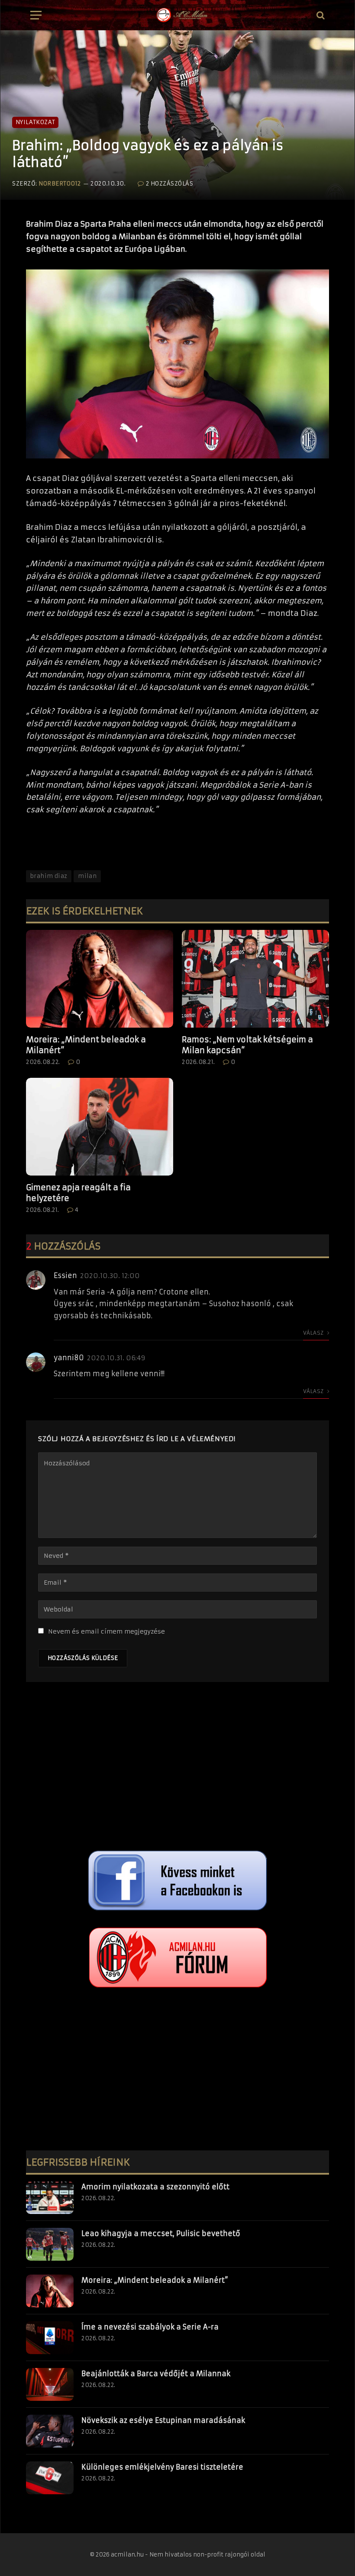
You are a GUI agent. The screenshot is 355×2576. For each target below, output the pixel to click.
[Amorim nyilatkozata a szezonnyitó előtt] (50, 2198)
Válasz (314, 1333)
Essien (65, 1275)
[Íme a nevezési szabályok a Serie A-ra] (50, 2338)
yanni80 (69, 1358)
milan (87, 876)
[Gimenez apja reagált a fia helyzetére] (100, 1127)
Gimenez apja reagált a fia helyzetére (78, 1193)
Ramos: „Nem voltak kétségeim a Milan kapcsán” (247, 1045)
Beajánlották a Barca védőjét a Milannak (156, 2374)
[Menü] (36, 15)
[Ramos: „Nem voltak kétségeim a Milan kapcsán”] (255, 979)
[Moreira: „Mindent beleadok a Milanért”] (100, 979)
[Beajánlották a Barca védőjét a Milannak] (50, 2384)
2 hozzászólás (169, 184)
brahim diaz (49, 876)
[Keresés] (320, 15)
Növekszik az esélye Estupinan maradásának (163, 2420)
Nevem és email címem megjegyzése (106, 1631)
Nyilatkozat (35, 122)
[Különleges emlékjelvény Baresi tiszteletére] (50, 2478)
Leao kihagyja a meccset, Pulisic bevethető (161, 2233)
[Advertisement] (177, 1769)
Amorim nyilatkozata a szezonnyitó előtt (155, 2187)
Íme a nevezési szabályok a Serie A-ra (150, 2327)
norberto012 (60, 184)
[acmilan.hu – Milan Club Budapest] (181, 15)
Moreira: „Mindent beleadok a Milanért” (86, 1045)
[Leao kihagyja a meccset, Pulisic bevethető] (50, 2244)
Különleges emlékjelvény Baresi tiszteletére (162, 2467)
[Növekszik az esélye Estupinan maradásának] (50, 2431)
